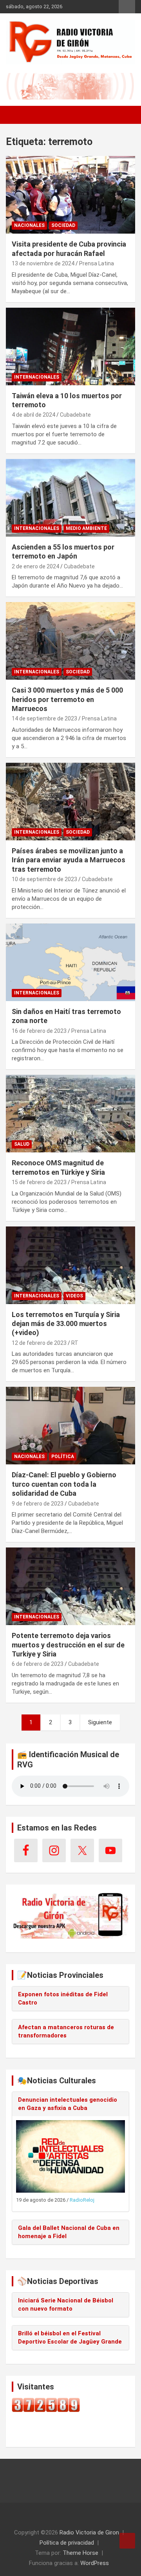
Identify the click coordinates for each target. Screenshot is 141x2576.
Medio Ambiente (86, 528)
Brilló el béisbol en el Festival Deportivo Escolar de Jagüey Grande (70, 2337)
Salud (22, 1144)
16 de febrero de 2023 (39, 1031)
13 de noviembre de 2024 (43, 263)
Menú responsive (127, 7)
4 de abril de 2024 (33, 415)
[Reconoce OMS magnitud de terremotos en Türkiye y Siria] (70, 1114)
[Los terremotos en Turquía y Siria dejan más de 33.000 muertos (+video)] (70, 1265)
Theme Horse (80, 2553)
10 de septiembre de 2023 (44, 879)
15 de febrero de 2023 (39, 1182)
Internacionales (37, 377)
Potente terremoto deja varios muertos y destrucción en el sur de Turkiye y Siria (68, 1645)
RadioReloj (82, 2200)
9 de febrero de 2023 (38, 1504)
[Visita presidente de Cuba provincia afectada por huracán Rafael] (70, 195)
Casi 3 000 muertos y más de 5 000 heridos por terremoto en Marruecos (67, 699)
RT (75, 1343)
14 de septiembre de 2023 (44, 718)
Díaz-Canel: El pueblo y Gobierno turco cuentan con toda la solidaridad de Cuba (64, 1484)
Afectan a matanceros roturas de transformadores (66, 2031)
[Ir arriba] (127, 2541)
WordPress (95, 2563)
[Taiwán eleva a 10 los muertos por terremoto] (70, 346)
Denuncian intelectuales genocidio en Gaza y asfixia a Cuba (68, 2104)
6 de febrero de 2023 (38, 1664)
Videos (74, 1296)
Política (63, 1457)
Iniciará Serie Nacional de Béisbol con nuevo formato (66, 2305)
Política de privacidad (67, 2543)
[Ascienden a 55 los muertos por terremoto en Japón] (70, 498)
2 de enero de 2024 (35, 566)
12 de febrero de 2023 (39, 1343)
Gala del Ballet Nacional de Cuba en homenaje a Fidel (69, 2232)
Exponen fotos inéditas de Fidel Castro (63, 1998)
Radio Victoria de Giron (89, 2532)
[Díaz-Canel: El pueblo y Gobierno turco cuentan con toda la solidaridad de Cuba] (70, 1426)
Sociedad (63, 225)
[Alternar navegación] (16, 115)
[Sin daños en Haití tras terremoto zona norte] (70, 962)
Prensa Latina (97, 263)
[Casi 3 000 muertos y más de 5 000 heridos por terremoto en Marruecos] (70, 641)
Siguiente (100, 1722)
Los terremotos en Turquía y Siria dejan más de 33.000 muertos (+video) (66, 1324)
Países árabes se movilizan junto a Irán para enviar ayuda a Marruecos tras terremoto (69, 860)
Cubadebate (75, 415)
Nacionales (29, 225)
